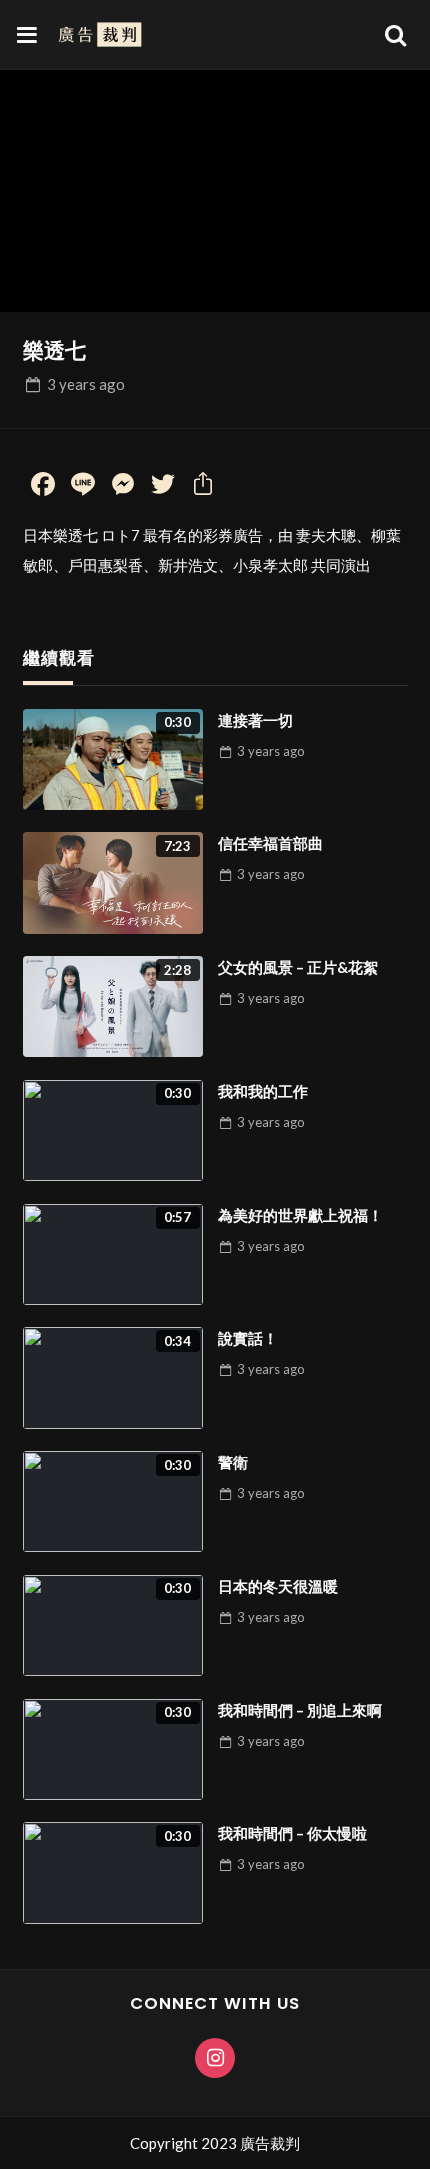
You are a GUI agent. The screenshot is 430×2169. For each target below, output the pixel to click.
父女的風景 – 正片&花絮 (298, 967)
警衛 (233, 1462)
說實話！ (248, 1338)
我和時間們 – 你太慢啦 (292, 1833)
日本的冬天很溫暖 (278, 1586)
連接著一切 (255, 720)
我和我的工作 (263, 1091)
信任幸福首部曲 (270, 843)
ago (86, 384)
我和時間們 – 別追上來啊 (300, 1710)
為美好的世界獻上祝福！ (300, 1215)
